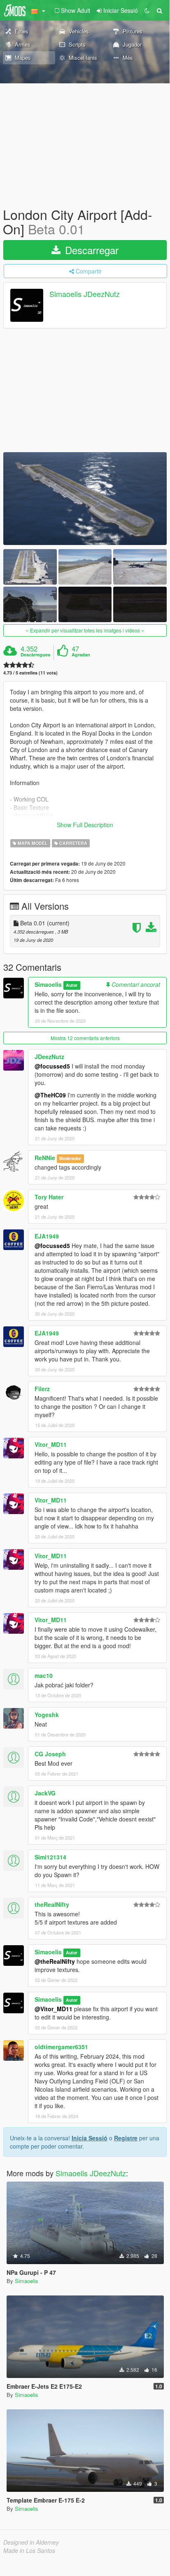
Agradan (81, 655)
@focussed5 (52, 1066)
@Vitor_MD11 (54, 2009)
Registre (126, 2138)
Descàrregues (35, 655)
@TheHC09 (50, 1095)
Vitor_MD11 (51, 1444)
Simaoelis (48, 984)
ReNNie (45, 1158)
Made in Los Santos (29, 2550)
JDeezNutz (49, 1057)
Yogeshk (47, 1715)
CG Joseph (50, 1754)
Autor (72, 985)
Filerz (42, 1389)
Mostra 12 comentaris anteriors (85, 1038)
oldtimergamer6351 (61, 2047)
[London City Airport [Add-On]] (85, 498)
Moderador (70, 1158)
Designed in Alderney (31, 2542)
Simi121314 (50, 1857)
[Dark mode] (147, 10)
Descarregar (90, 250)
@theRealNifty (55, 1961)
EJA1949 (47, 1236)
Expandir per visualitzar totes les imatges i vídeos (85, 630)
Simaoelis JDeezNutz (85, 294)
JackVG (45, 1793)
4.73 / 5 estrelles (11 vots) (30, 673)
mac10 (44, 1675)
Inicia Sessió (90, 2138)
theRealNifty (52, 1904)
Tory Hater (49, 1197)
